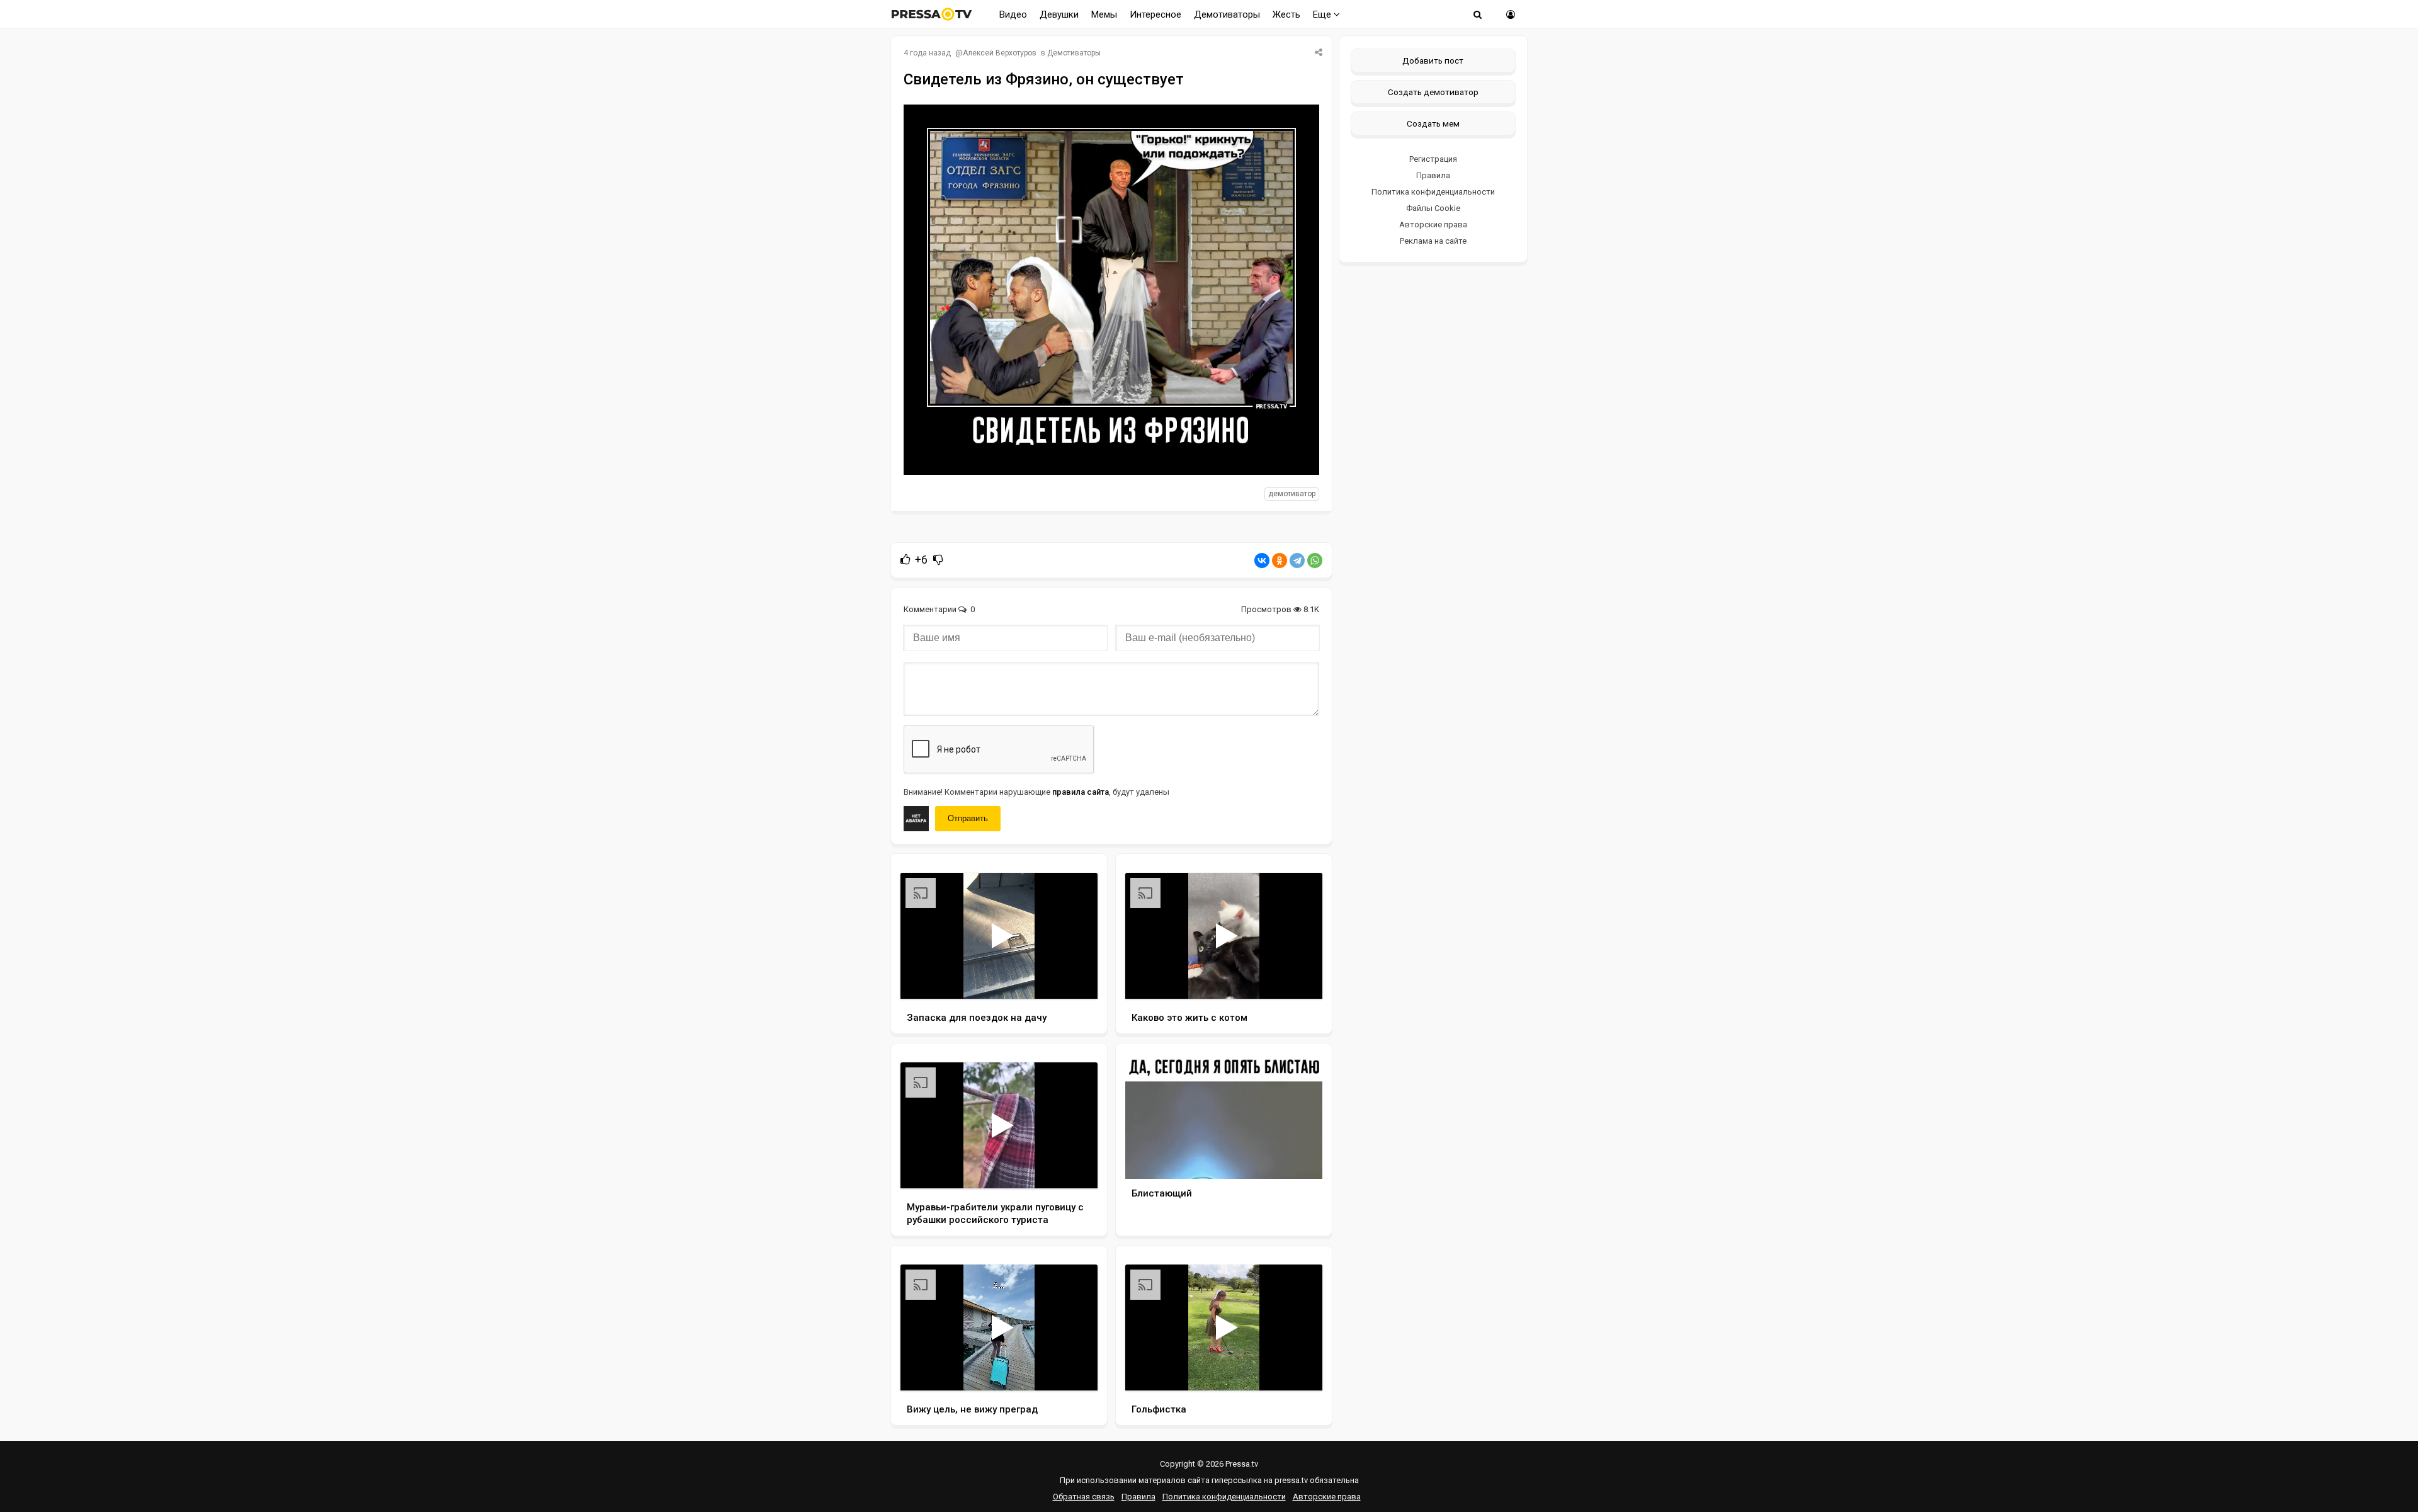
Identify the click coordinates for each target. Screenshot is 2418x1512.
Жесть (1286, 14)
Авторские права (1433, 225)
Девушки (1059, 14)
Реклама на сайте (1433, 241)
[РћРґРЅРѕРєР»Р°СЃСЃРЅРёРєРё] (1280, 560)
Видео (1013, 14)
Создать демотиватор (1433, 92)
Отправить (968, 818)
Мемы (1104, 14)
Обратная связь (1084, 1497)
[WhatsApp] (1315, 560)
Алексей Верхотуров (1000, 53)
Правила (1433, 175)
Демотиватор (1292, 494)
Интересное (1155, 14)
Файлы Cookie (1433, 208)
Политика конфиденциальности (1433, 192)
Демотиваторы (1227, 14)
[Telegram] (1297, 560)
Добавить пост (1433, 60)
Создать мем (1433, 123)
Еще (1323, 14)
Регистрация (1433, 159)
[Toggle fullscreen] (1073, 977)
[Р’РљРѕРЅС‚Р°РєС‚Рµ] (1262, 560)
